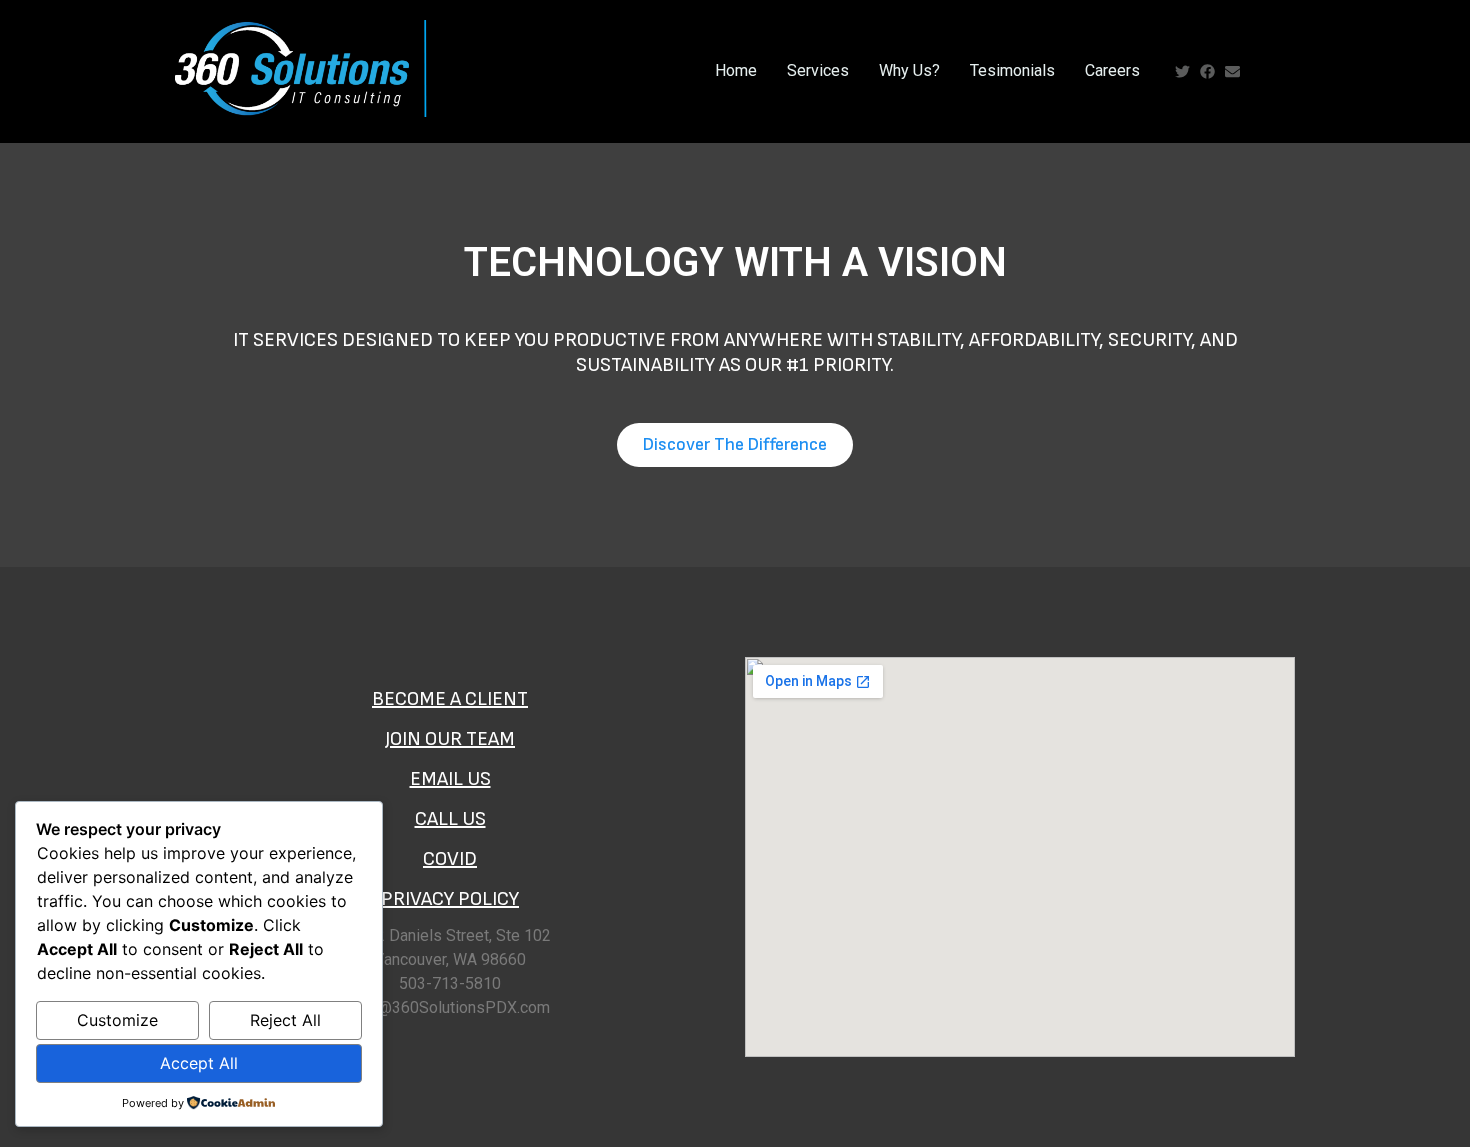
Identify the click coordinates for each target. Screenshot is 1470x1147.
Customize (117, 1020)
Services (818, 70)
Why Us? (909, 70)
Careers (1112, 70)
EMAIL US (450, 779)
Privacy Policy (450, 899)
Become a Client (450, 699)
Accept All (199, 1063)
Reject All (285, 1020)
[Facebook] (1207, 71)
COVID (450, 859)
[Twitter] (1182, 71)
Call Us (450, 819)
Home (736, 70)
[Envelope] (1232, 71)
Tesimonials (1012, 70)
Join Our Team (450, 739)
